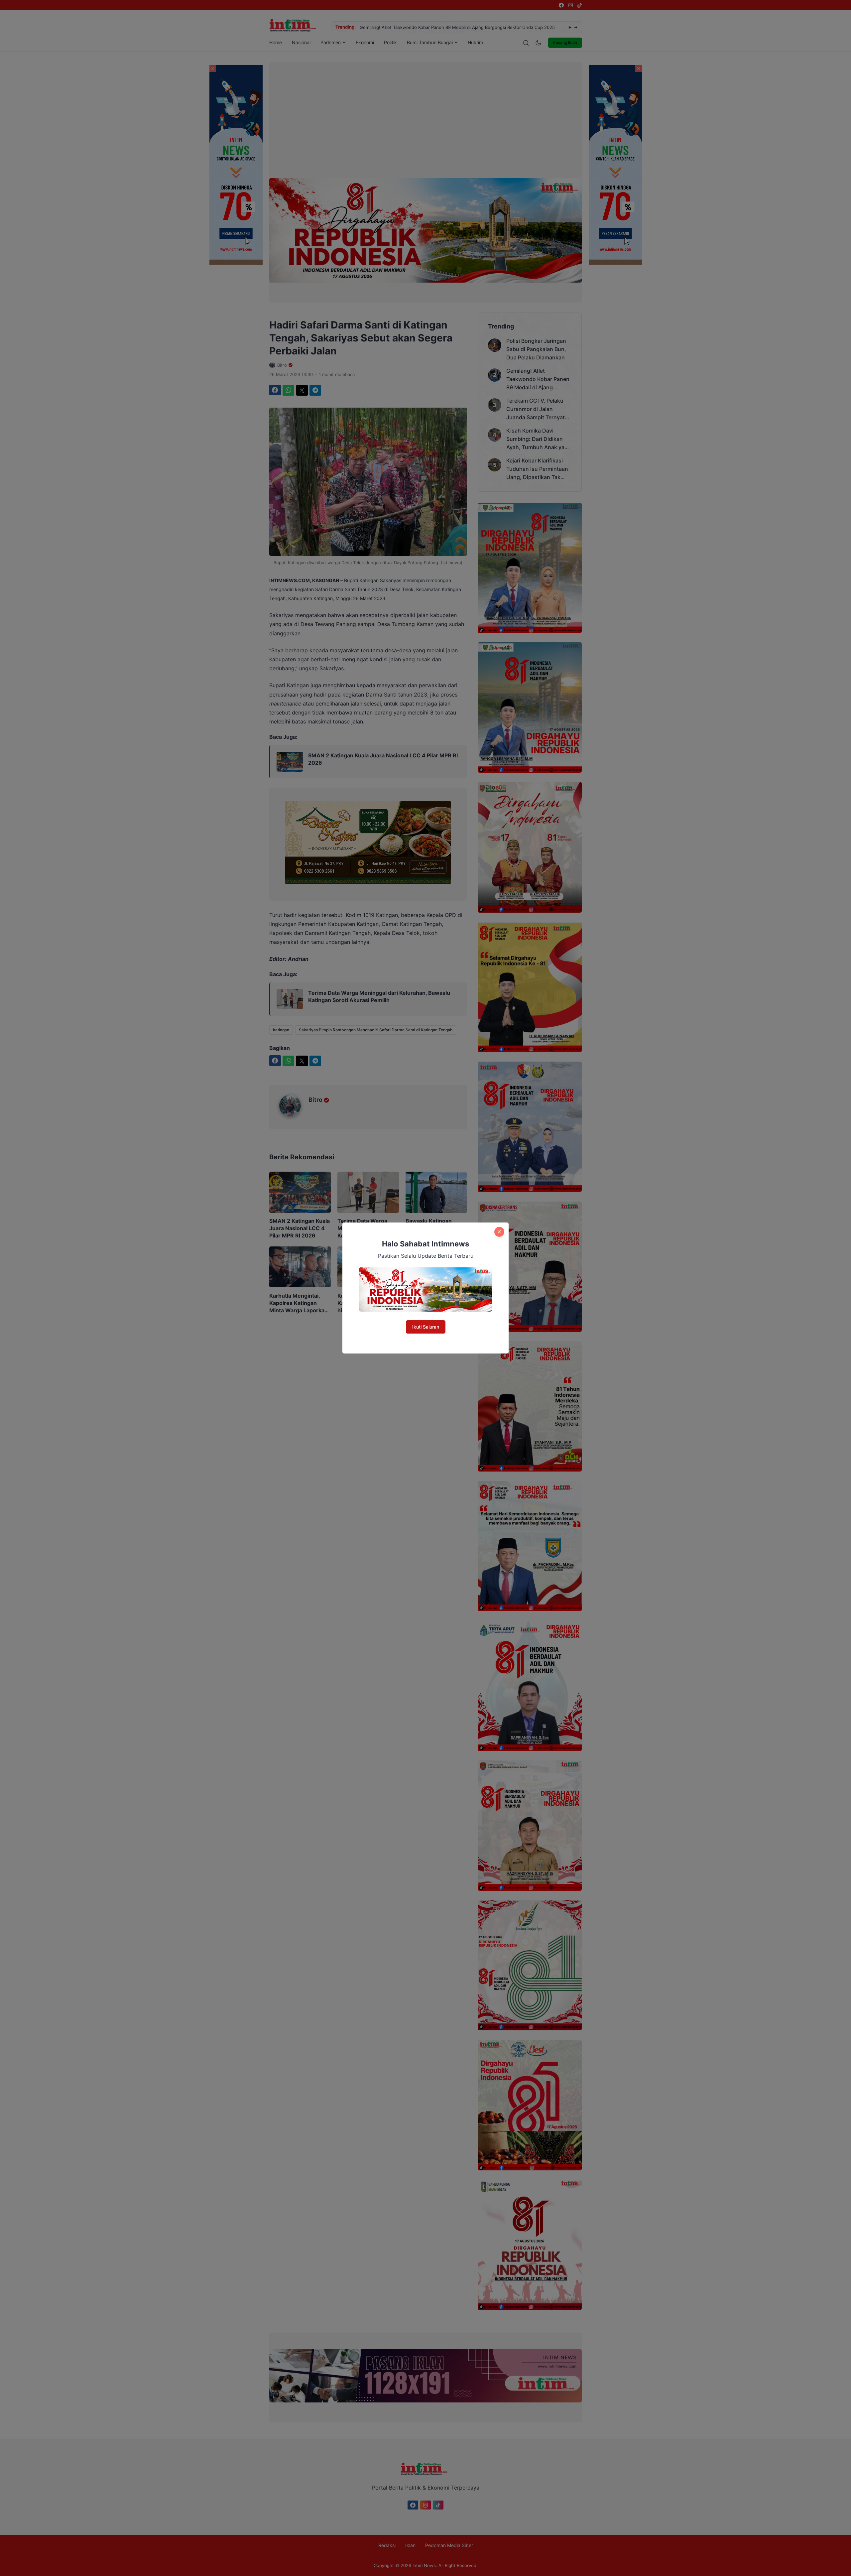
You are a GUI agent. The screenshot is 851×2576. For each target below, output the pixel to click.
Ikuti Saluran (426, 1327)
